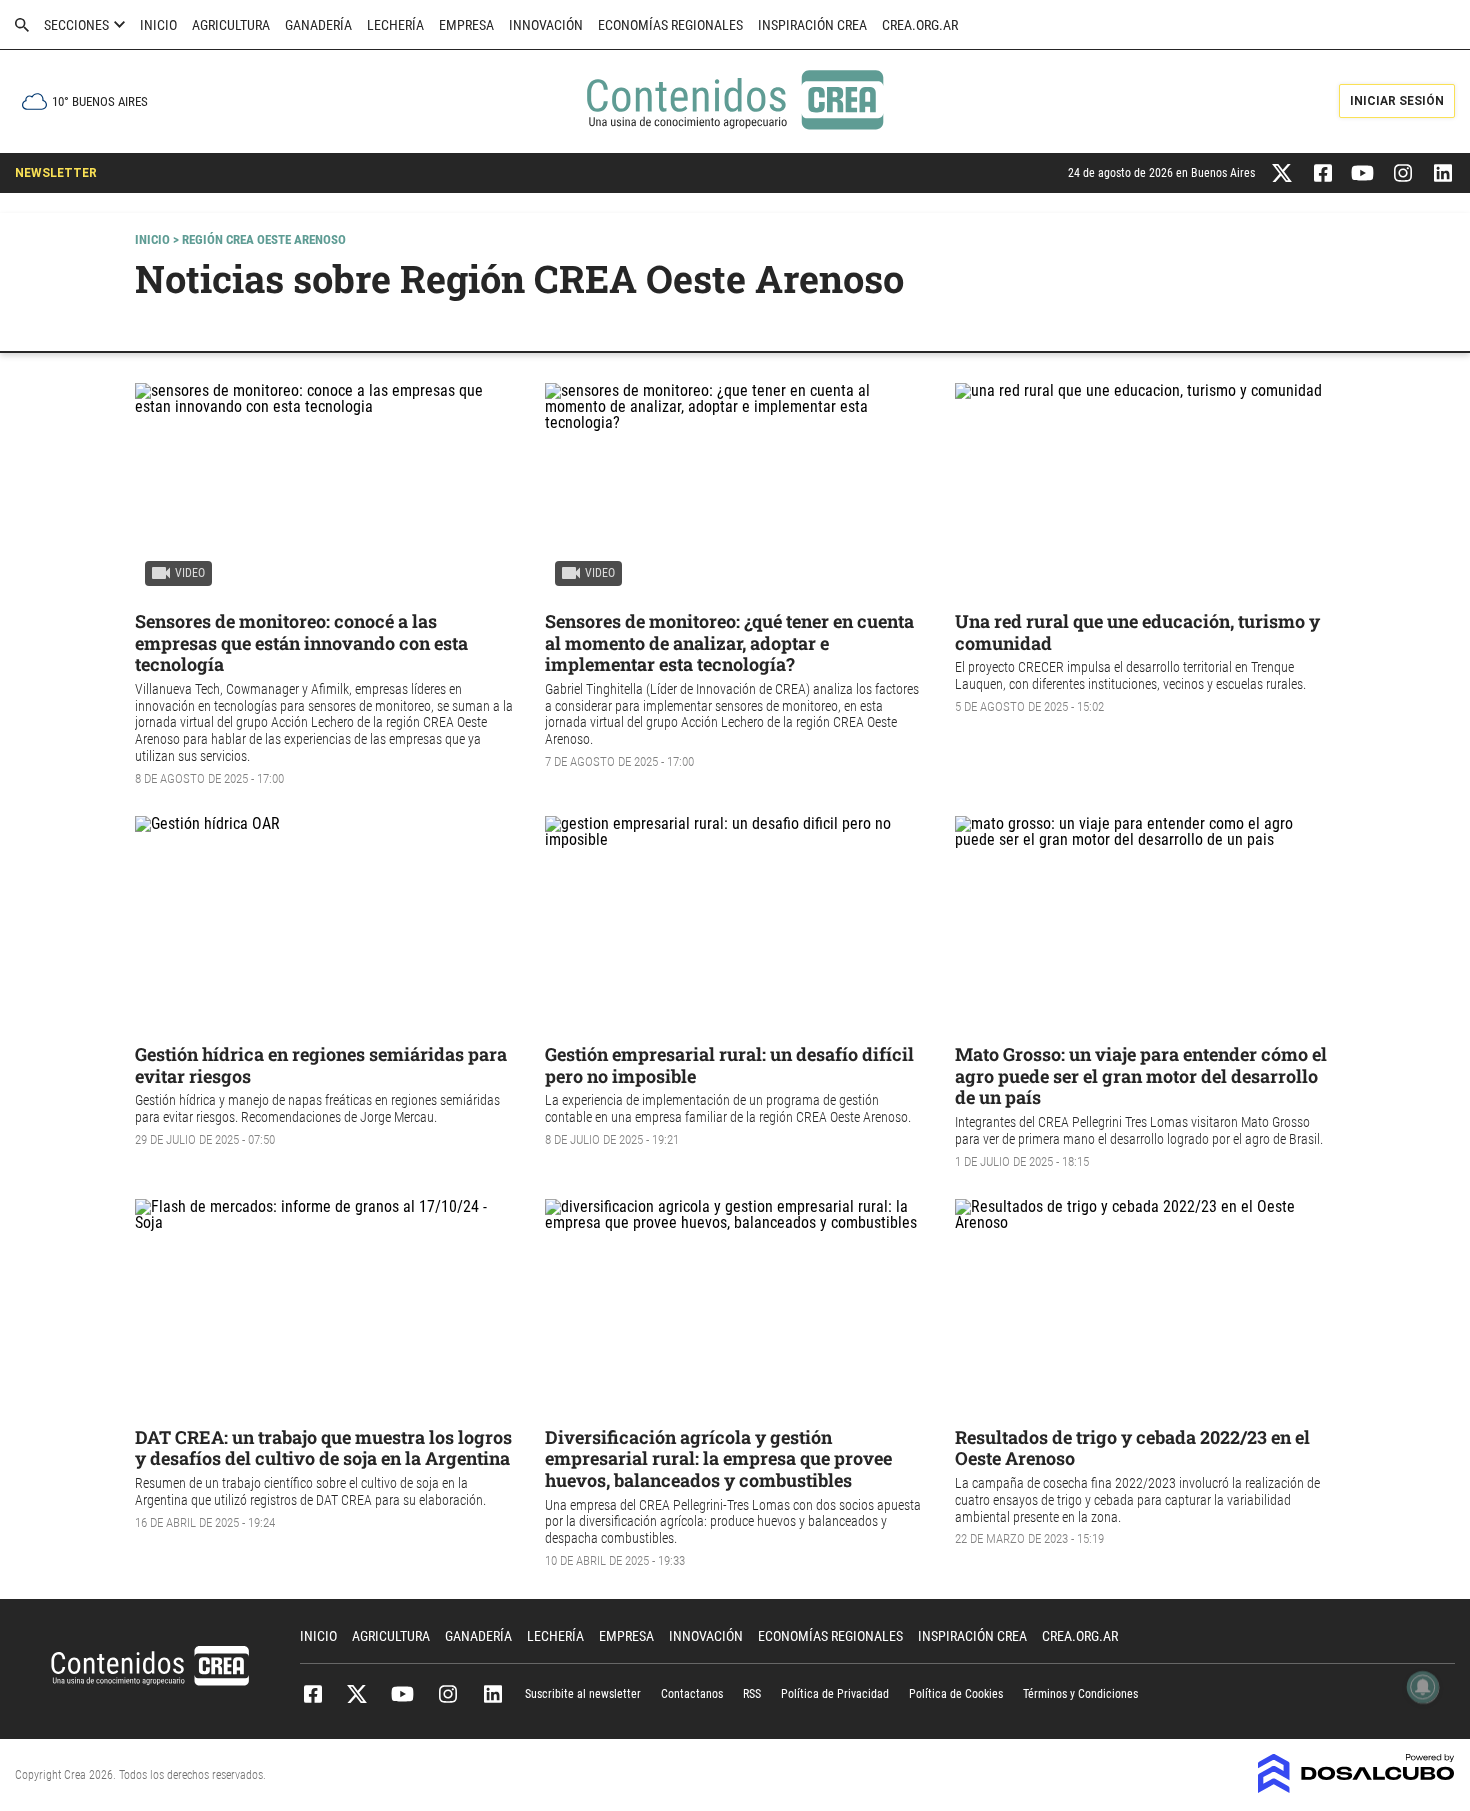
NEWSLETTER (56, 173)
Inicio (158, 25)
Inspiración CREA (812, 25)
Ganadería (318, 25)
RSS (752, 1694)
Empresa (466, 25)
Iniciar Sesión (1397, 101)
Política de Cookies (956, 1694)
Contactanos (692, 1694)
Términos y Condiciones (1080, 1694)
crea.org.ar (920, 25)
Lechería (395, 25)
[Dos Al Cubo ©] (1356, 1787)
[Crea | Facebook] (1322, 171)
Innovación (546, 25)
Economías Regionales (670, 25)
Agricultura (231, 25)
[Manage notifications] (1423, 1687)
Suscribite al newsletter (583, 1694)
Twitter (357, 1694)
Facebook (312, 1694)
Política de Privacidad (835, 1694)
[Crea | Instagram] (1402, 171)
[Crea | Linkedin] (1442, 171)
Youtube (402, 1694)
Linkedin (492, 1694)
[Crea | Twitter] (1282, 171)
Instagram (447, 1694)
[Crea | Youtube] (1362, 171)
